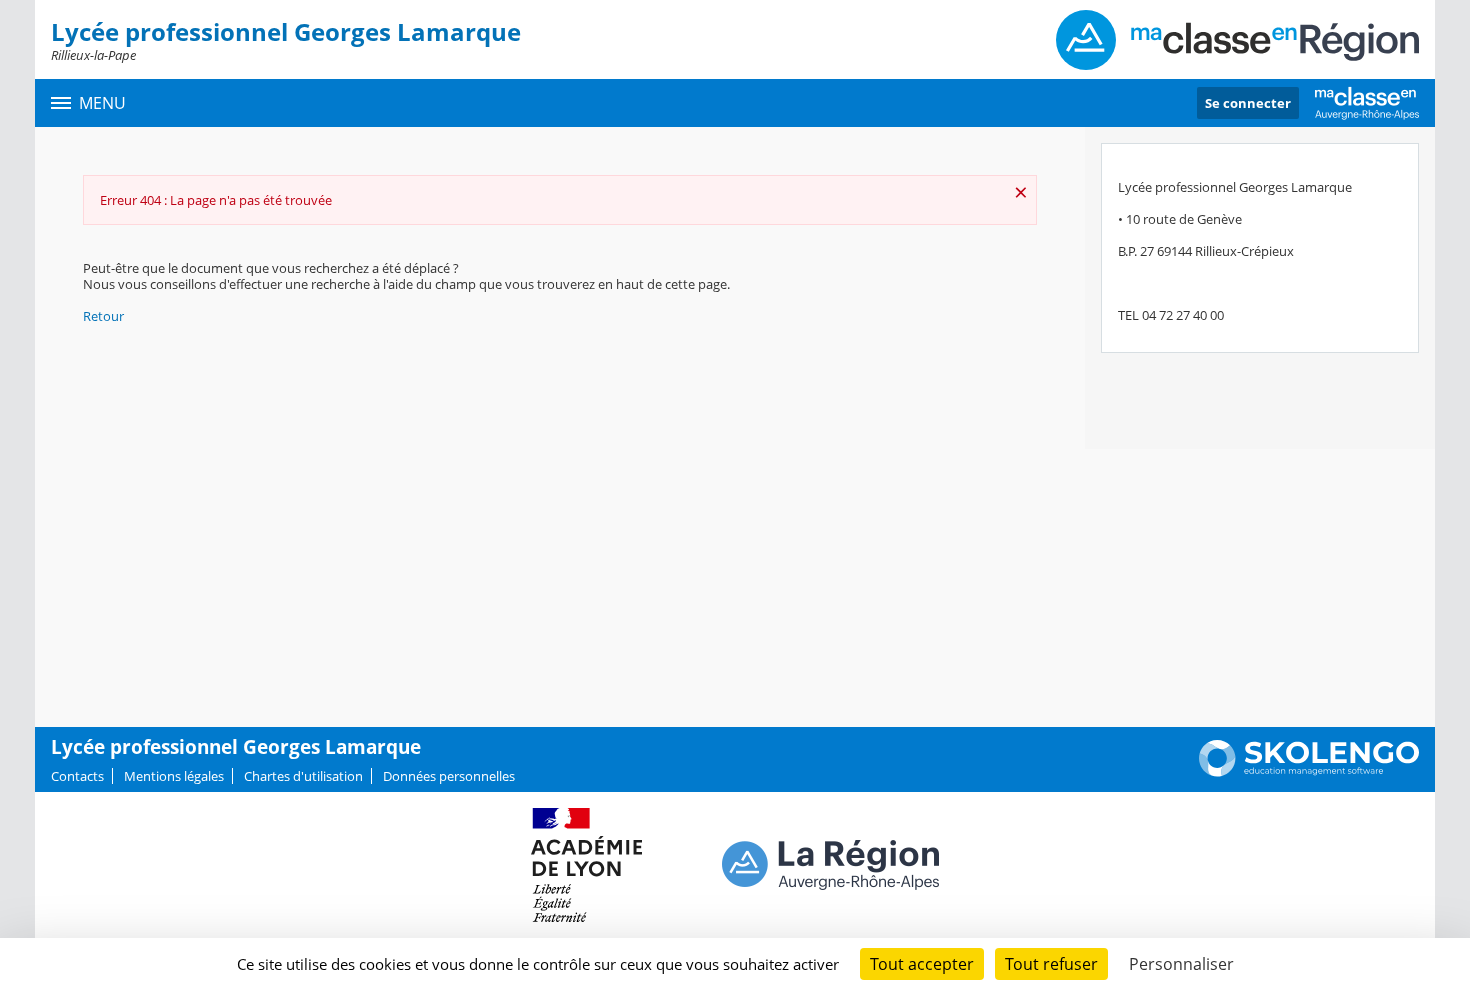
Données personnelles (449, 776)
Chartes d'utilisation (303, 776)
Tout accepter (922, 964)
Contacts (77, 776)
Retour (103, 316)
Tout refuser (1051, 964)
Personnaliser (1181, 964)
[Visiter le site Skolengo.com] (1309, 772)
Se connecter (1248, 103)
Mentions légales (174, 776)
